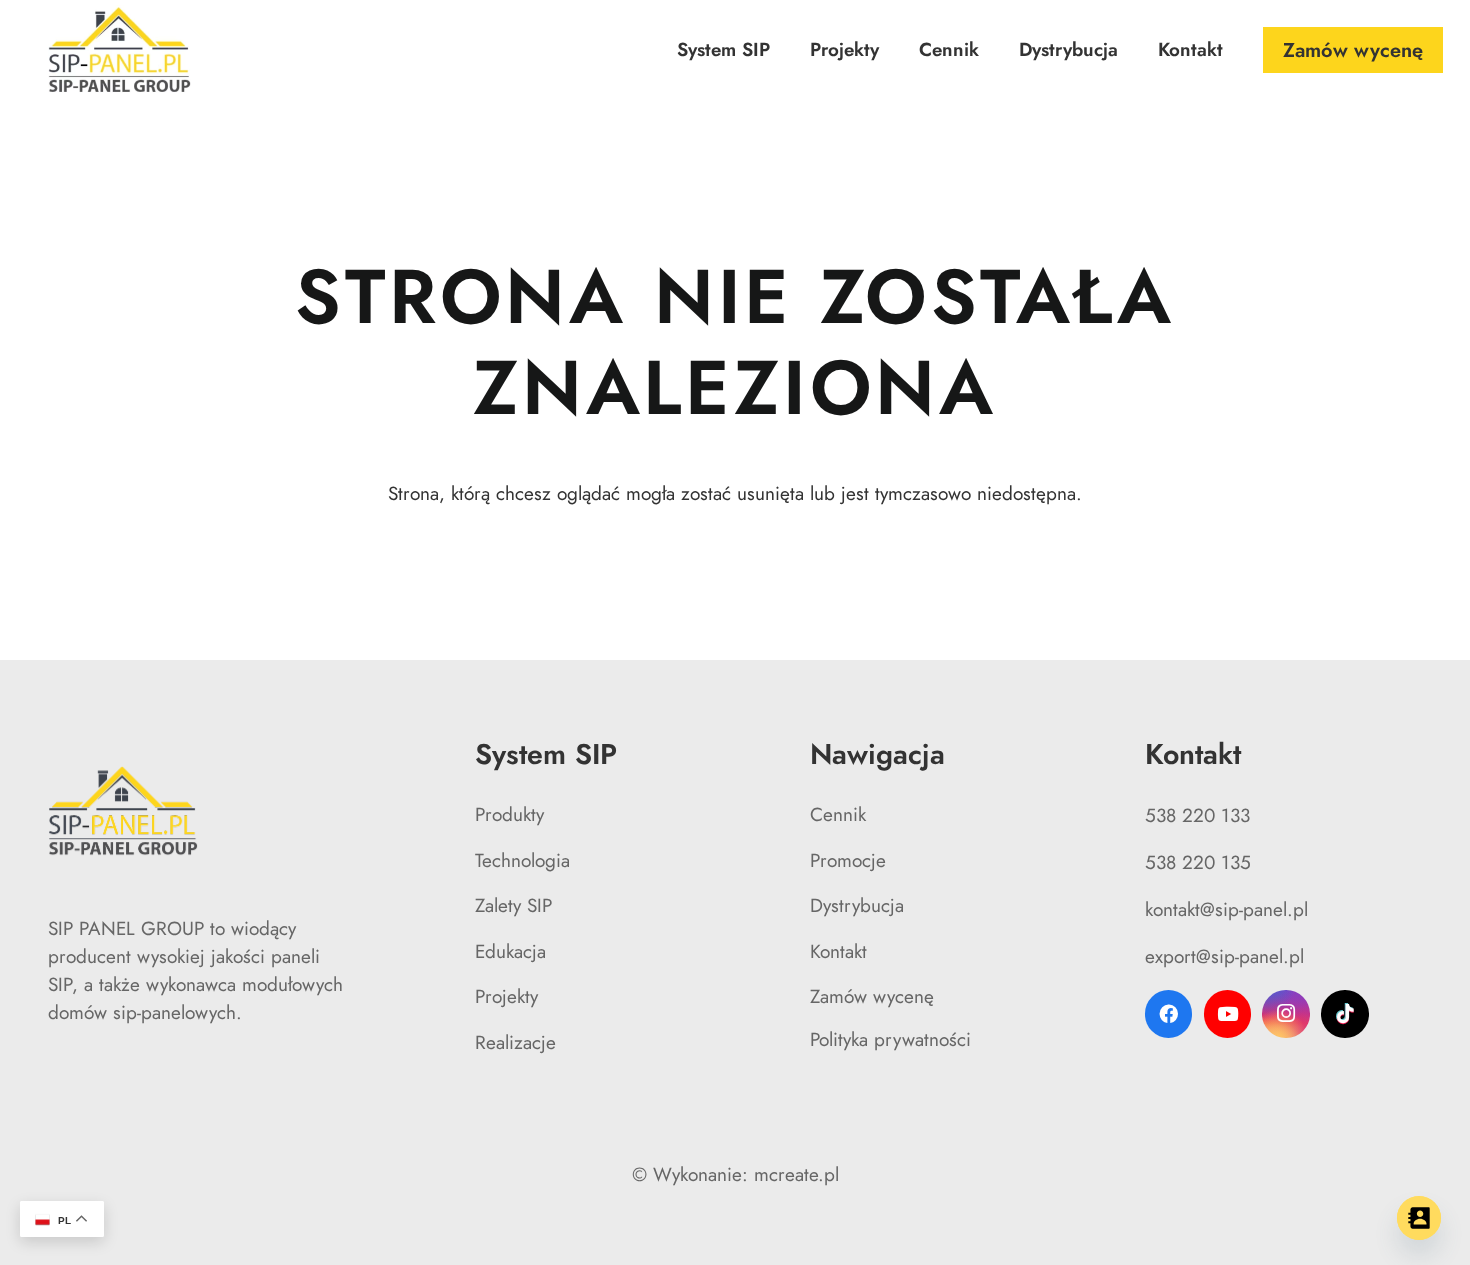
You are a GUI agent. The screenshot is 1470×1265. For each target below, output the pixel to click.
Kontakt (838, 951)
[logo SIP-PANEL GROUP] (120, 50)
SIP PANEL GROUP (126, 928)
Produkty (509, 814)
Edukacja (510, 951)
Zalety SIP (513, 905)
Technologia (522, 860)
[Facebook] (1169, 1014)
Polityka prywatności (890, 1039)
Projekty (506, 996)
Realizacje (515, 1042)
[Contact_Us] (1419, 1218)
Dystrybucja (857, 905)
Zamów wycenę (872, 996)
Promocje (848, 860)
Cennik (838, 814)
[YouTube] (1228, 1014)
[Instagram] (1286, 1014)
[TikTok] (1345, 1014)
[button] (781, 50)
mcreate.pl (796, 1174)
